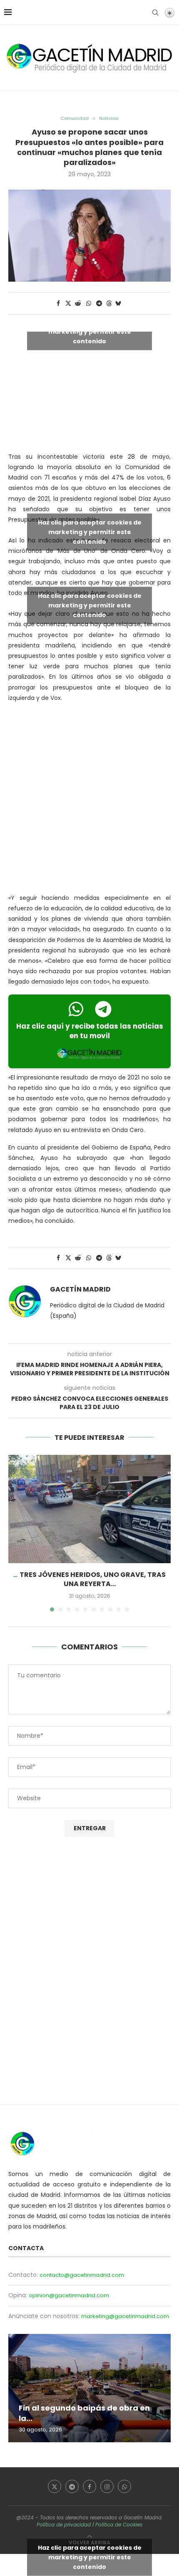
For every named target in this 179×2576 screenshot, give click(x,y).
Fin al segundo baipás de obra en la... (84, 2413)
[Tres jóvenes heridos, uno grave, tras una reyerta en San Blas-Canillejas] (89, 1509)
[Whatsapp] (124, 2486)
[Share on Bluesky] (118, 304)
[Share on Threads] (109, 304)
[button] (15, 1533)
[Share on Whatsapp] (89, 304)
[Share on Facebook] (58, 304)
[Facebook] (89, 2486)
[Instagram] (107, 2486)
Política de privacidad (64, 2525)
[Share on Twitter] (68, 304)
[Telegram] (72, 2486)
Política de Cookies (119, 2525)
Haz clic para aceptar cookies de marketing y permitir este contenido (90, 331)
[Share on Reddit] (78, 304)
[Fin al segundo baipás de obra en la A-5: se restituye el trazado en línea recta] (89, 2388)
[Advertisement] (89, 800)
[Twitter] (55, 2486)
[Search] (155, 12)
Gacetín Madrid (80, 1289)
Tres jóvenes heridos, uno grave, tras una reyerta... (93, 1579)
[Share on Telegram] (99, 304)
